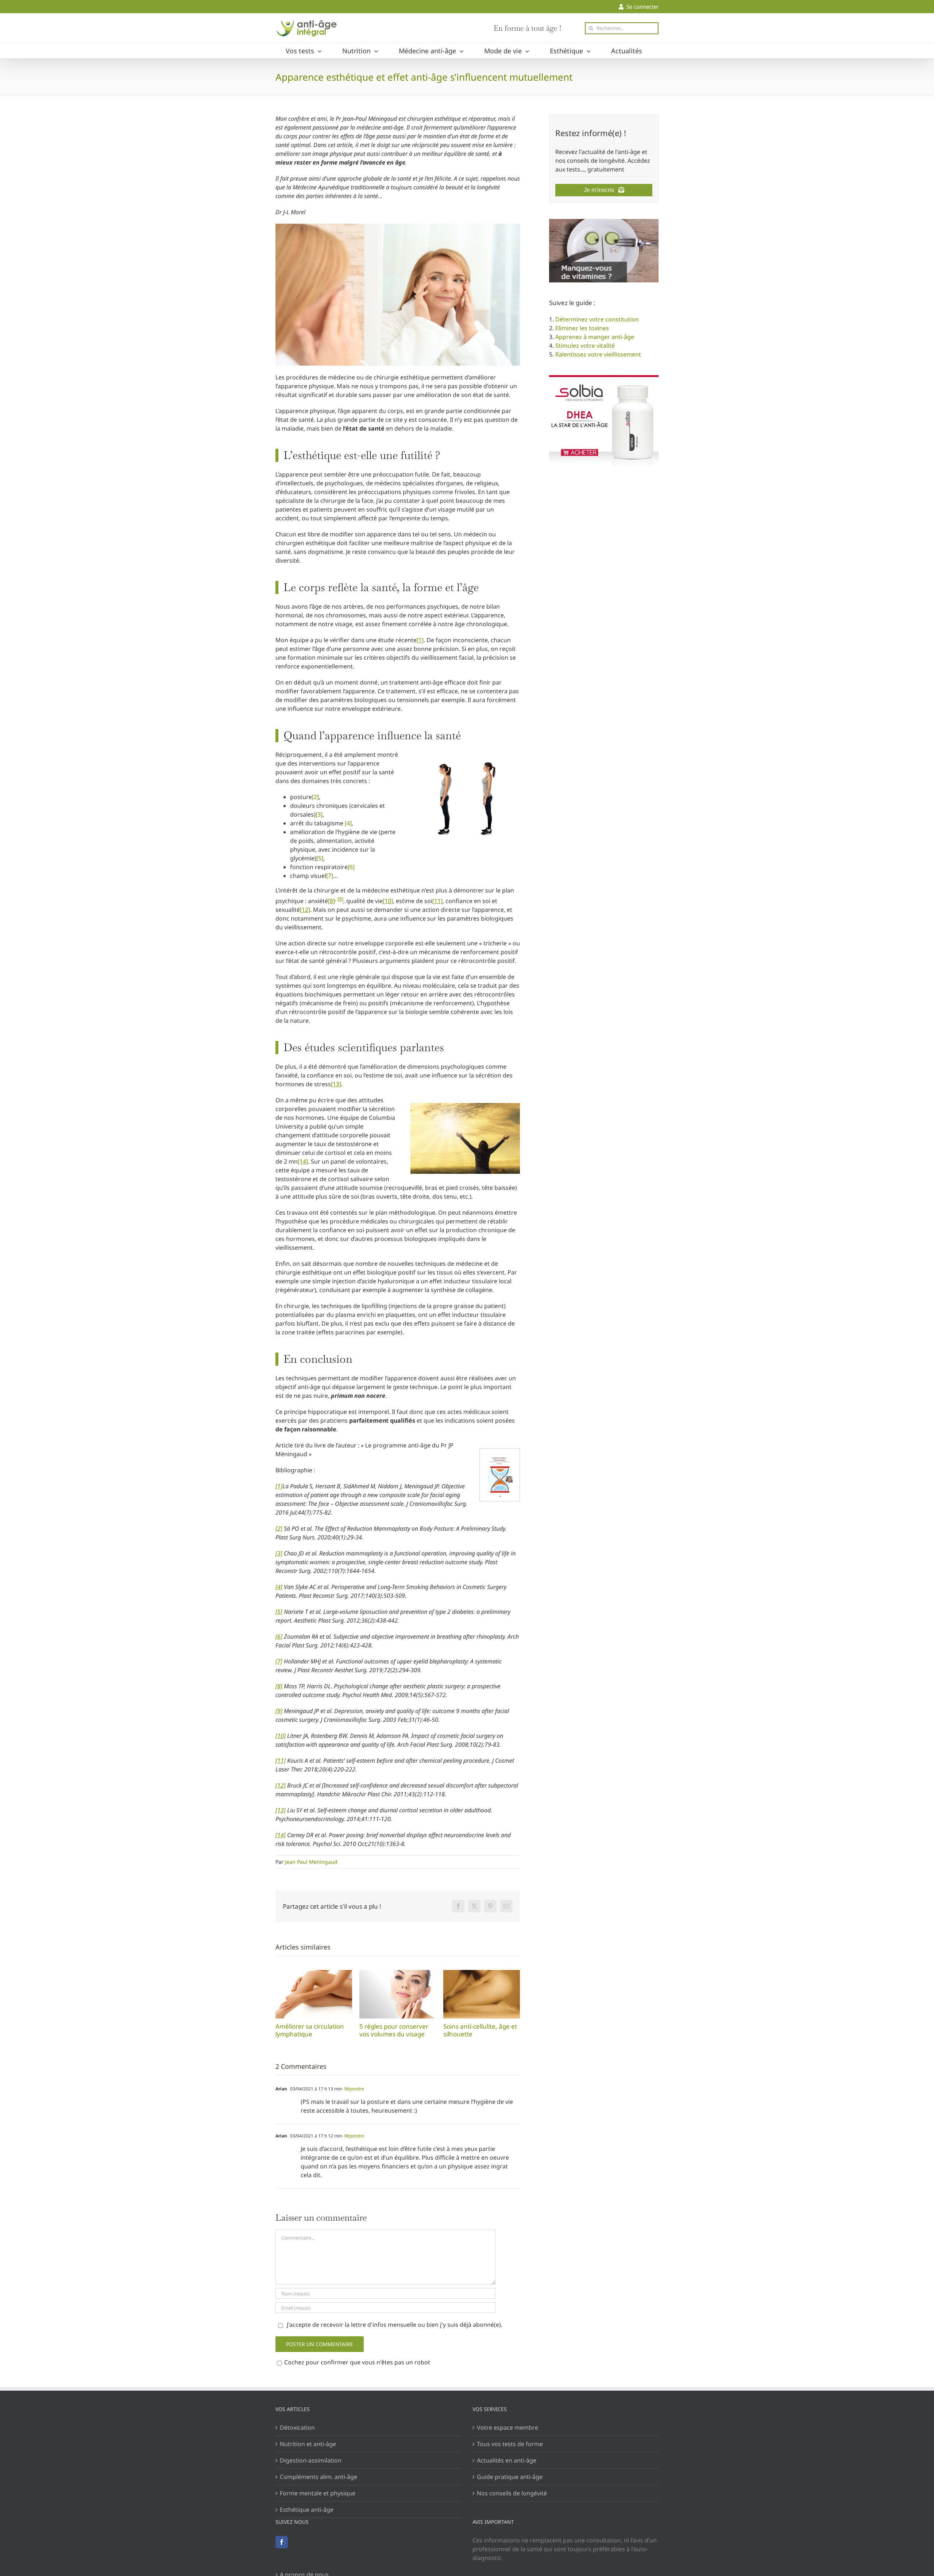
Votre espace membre (507, 2427)
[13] (336, 1084)
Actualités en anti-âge (507, 2460)
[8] (331, 901)
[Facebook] (282, 2542)
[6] (351, 867)
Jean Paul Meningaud (311, 1862)
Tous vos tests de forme (510, 2444)
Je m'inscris (601, 190)
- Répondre (353, 2089)
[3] (319, 814)
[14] (303, 1161)
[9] (340, 899)
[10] (388, 901)
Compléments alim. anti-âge (319, 2477)
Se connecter (641, 7)
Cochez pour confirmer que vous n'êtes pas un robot (356, 2362)
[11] (437, 901)
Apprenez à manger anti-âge (595, 337)
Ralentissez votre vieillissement (598, 354)
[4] (348, 823)
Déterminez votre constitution (597, 319)
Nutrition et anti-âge (308, 2444)
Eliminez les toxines (582, 328)
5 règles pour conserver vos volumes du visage (398, 1994)
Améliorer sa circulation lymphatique (314, 1994)
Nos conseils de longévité (512, 2493)
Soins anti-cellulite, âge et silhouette (482, 1994)
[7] (330, 876)
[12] (305, 910)
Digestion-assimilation (311, 2460)
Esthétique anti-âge (307, 2510)
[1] (420, 640)
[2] (315, 797)
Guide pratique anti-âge (510, 2477)
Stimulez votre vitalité (585, 346)
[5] (320, 858)
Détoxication (297, 2427)
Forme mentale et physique (318, 2493)
